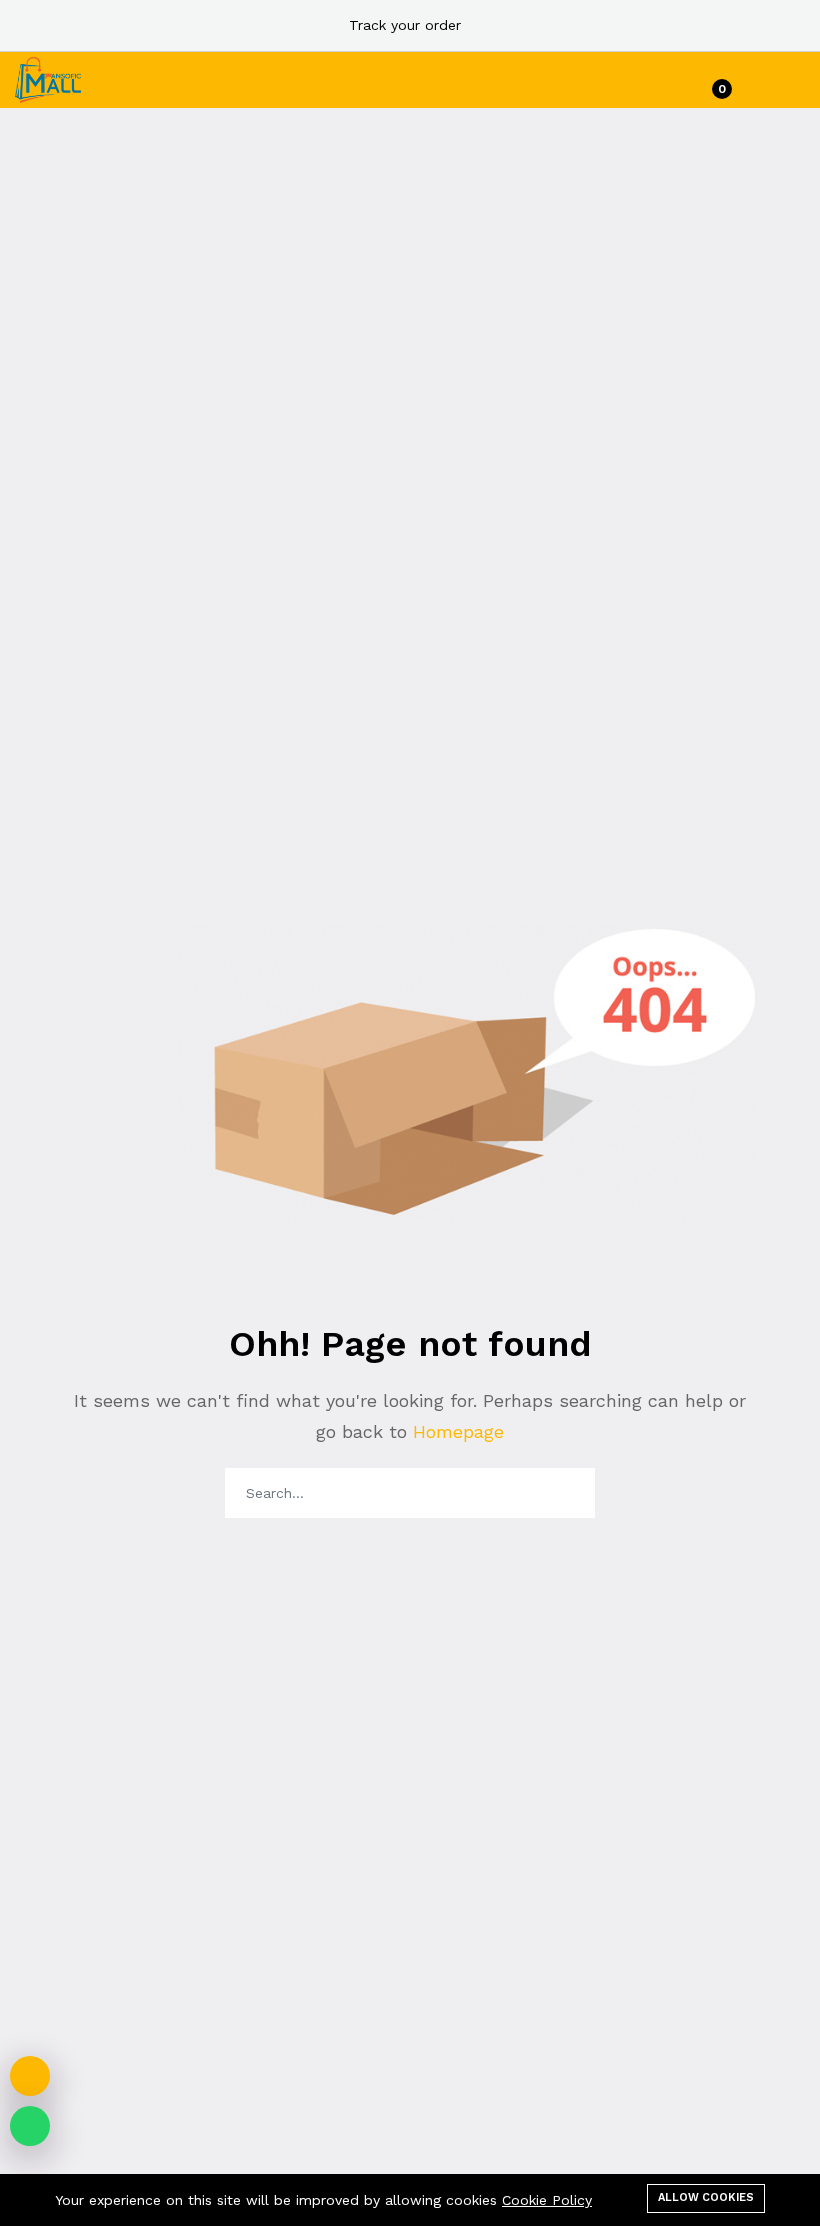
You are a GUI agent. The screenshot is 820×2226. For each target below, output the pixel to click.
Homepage (455, 1431)
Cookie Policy (547, 2200)
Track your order (405, 25)
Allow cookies (706, 2197)
